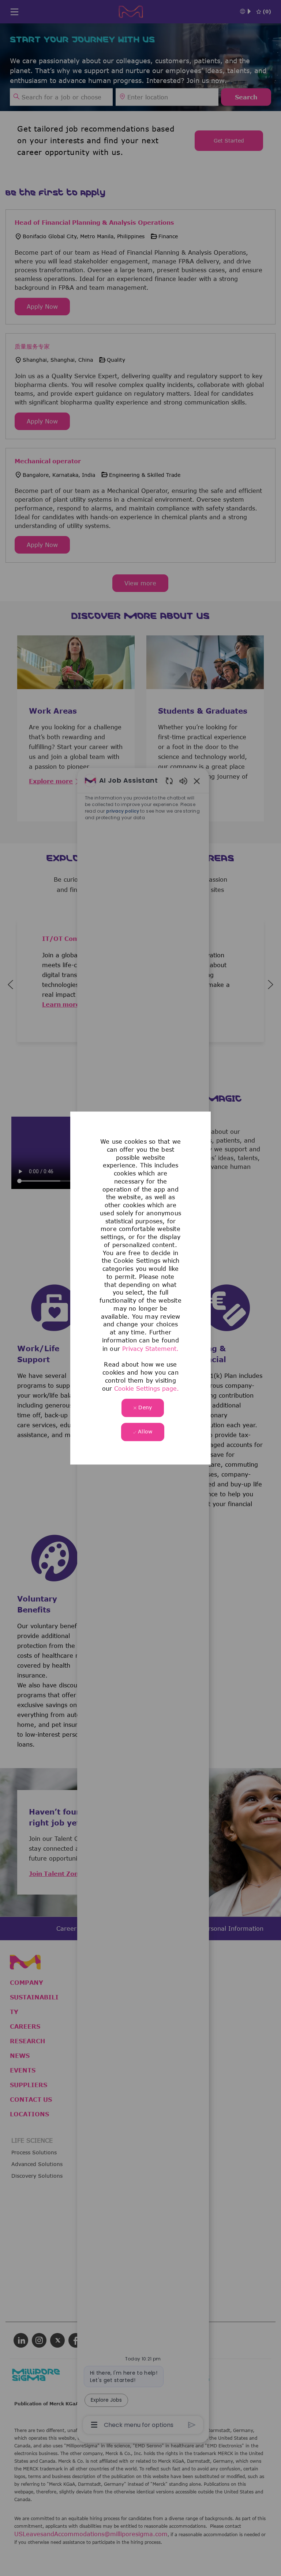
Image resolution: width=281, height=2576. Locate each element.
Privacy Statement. (150, 1349)
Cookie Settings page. (147, 1388)
